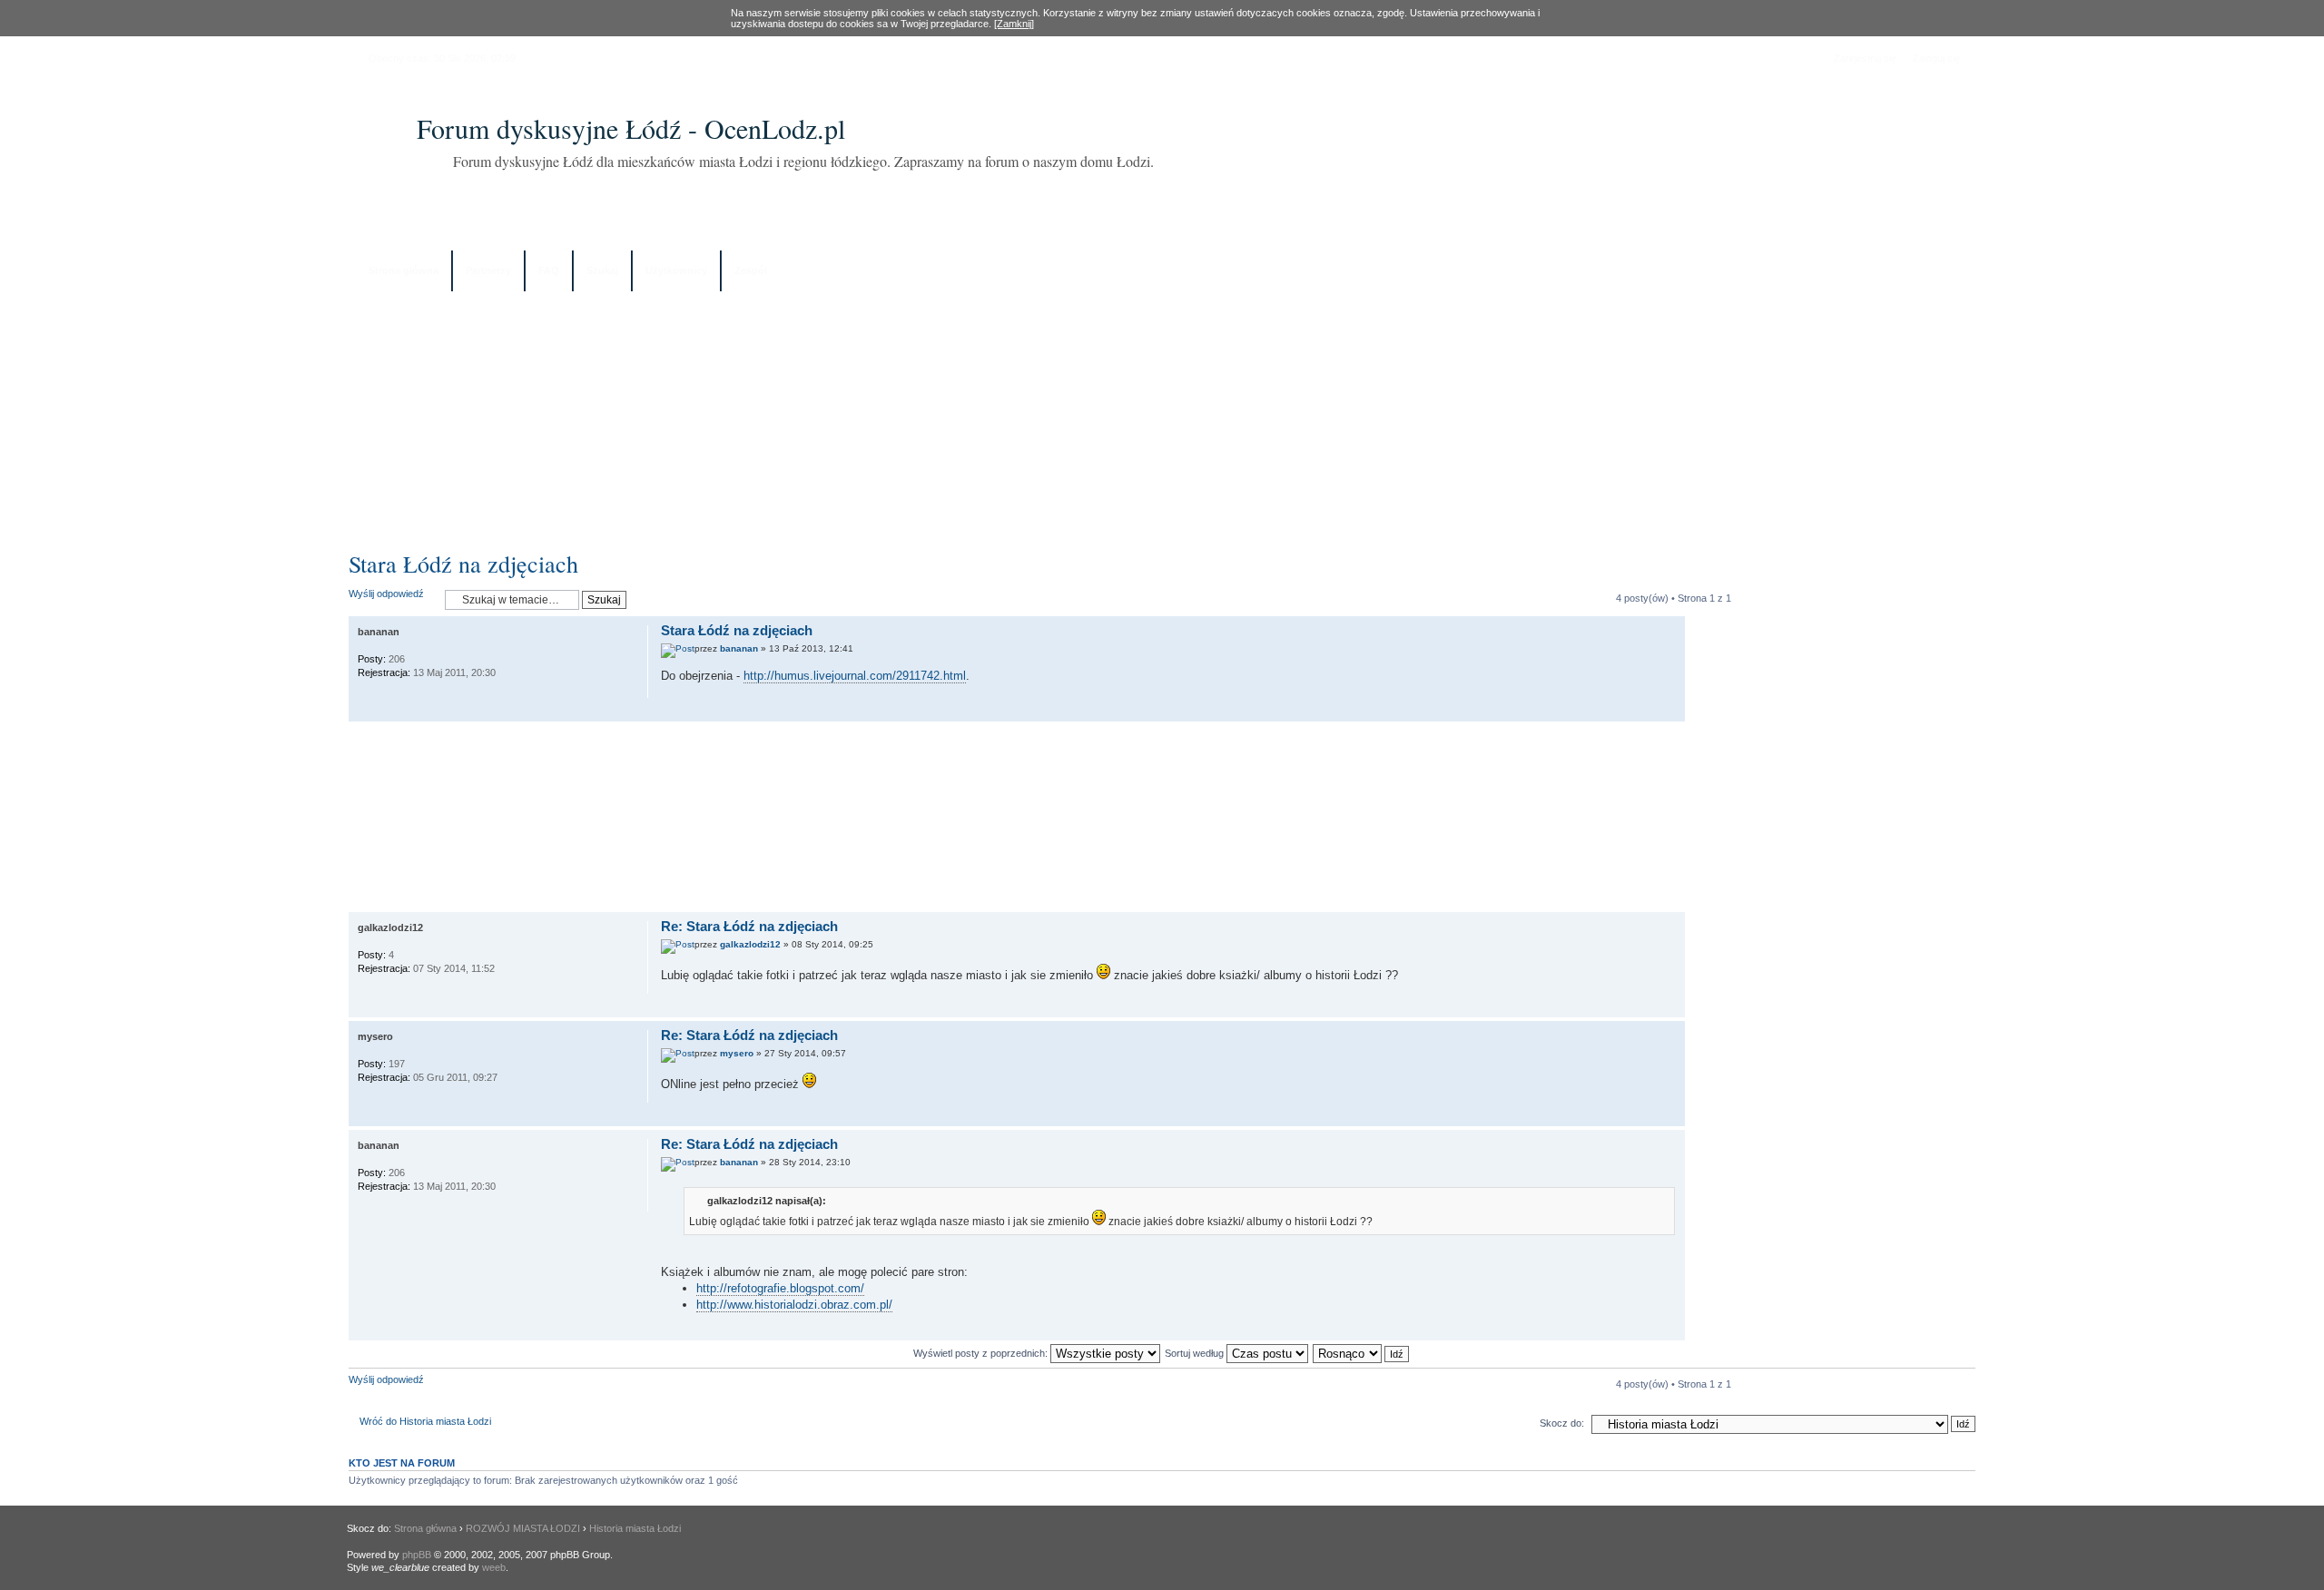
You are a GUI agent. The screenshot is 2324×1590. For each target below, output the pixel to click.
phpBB (417, 1555)
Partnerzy (488, 270)
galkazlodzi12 (750, 944)
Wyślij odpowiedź (386, 594)
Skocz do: (1562, 1423)
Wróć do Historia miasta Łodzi (425, 1421)
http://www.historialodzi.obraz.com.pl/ (794, 1305)
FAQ (549, 270)
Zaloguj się (1936, 58)
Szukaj (602, 270)
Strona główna (404, 270)
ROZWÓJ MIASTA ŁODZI (523, 1528)
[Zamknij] (1014, 24)
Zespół (751, 270)
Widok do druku (1948, 272)
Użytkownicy (676, 270)
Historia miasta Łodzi (635, 1528)
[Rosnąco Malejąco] (1362, 1353)
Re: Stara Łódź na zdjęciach (749, 926)
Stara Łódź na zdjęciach (463, 564)
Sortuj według (1196, 1353)
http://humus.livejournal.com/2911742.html (855, 676)
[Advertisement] (1162, 415)
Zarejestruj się (1865, 58)
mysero (737, 1053)
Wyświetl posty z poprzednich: (982, 1353)
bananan (739, 648)
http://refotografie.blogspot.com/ (780, 1288)
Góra (1671, 712)
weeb (494, 1567)
